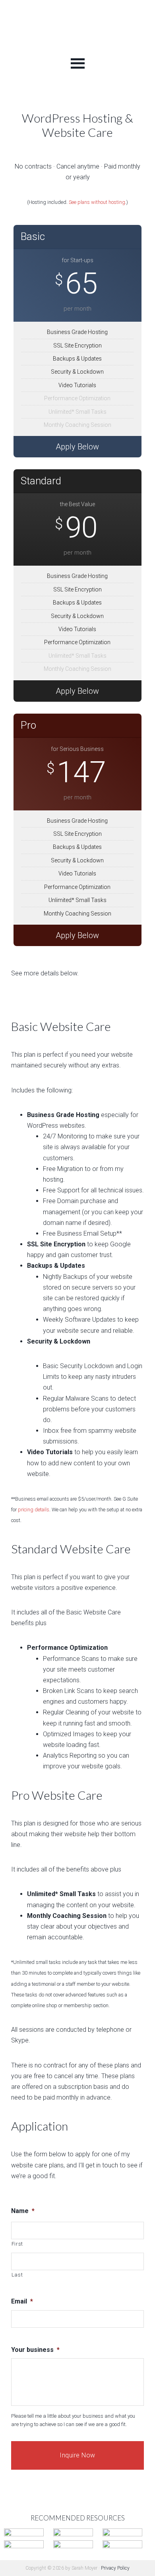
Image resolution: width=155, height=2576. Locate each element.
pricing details (34, 1510)
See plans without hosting (97, 202)
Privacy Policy (115, 2568)
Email (22, 2301)
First (17, 2244)
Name (23, 2211)
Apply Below (77, 447)
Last (17, 2275)
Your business (35, 2350)
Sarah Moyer (77, 27)
